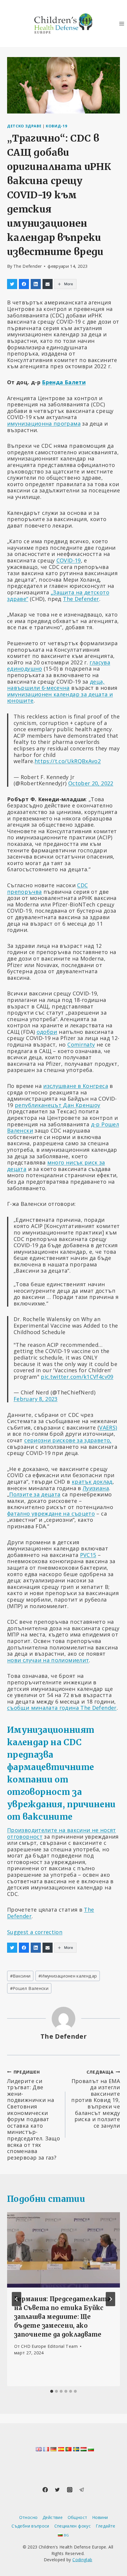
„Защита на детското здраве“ (58, 596)
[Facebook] (45, 2490)
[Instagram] (70, 2490)
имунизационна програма (44, 424)
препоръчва (25, 892)
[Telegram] (82, 2490)
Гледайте (106, 2526)
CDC (82, 885)
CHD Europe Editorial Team (49, 2346)
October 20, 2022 (91, 783)
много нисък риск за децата (56, 1166)
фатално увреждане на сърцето (51, 1514)
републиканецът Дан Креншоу (57, 1105)
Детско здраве (24, 126)
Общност (78, 2517)
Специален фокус (73, 2526)
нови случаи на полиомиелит (48, 1660)
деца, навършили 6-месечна (56, 685)
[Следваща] (110, 2299)
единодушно (25, 669)
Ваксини (20, 1976)
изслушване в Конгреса (76, 1086)
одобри (47, 1032)
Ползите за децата (35, 1494)
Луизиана (96, 1488)
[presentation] (63, 2250)
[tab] (52, 2391)
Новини (100, 2517)
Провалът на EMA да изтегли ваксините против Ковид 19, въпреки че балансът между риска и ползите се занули (96, 2099)
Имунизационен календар (68, 1976)
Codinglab (82, 2560)
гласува (100, 662)
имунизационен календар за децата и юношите (60, 697)
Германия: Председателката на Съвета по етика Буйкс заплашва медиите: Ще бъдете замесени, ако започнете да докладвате (62, 2317)
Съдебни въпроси (30, 2526)
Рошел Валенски (29, 1988)
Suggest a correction (35, 1932)
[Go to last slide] (17, 2299)
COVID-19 (69, 560)
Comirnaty (81, 1044)
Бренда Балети (64, 382)
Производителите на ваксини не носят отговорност (62, 1833)
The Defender (27, 266)
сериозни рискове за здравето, (68, 1440)
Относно (29, 2517)
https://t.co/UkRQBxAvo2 (68, 761)
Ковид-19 (56, 126)
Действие (53, 2517)
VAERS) (108, 1427)
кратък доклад (92, 1482)
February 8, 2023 (36, 1399)
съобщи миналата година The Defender (62, 1708)
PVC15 (88, 1555)
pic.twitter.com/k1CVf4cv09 (77, 1377)
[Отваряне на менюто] (122, 23)
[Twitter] (57, 2490)
